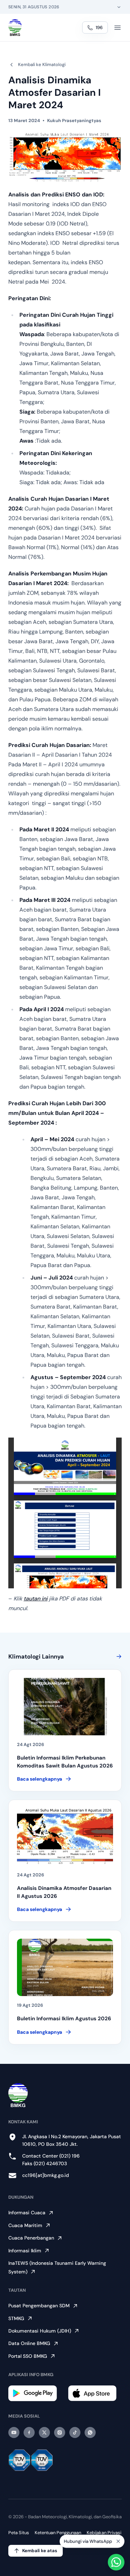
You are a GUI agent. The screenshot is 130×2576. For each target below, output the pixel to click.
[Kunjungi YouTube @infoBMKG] (14, 2432)
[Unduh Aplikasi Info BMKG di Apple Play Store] (95, 2393)
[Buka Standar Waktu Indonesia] (119, 7)
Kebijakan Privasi (104, 2533)
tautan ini (36, 1599)
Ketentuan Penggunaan (58, 2533)
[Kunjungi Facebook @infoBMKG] (29, 2432)
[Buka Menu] (118, 28)
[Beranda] (15, 28)
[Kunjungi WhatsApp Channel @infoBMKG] (90, 2432)
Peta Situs (19, 2533)
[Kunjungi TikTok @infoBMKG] (75, 2432)
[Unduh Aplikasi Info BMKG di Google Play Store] (35, 2393)
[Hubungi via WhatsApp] (116, 2562)
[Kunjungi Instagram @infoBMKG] (60, 2432)
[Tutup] (118, 2543)
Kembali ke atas (40, 2551)
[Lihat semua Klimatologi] (118, 1656)
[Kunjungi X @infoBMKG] (44, 2432)
